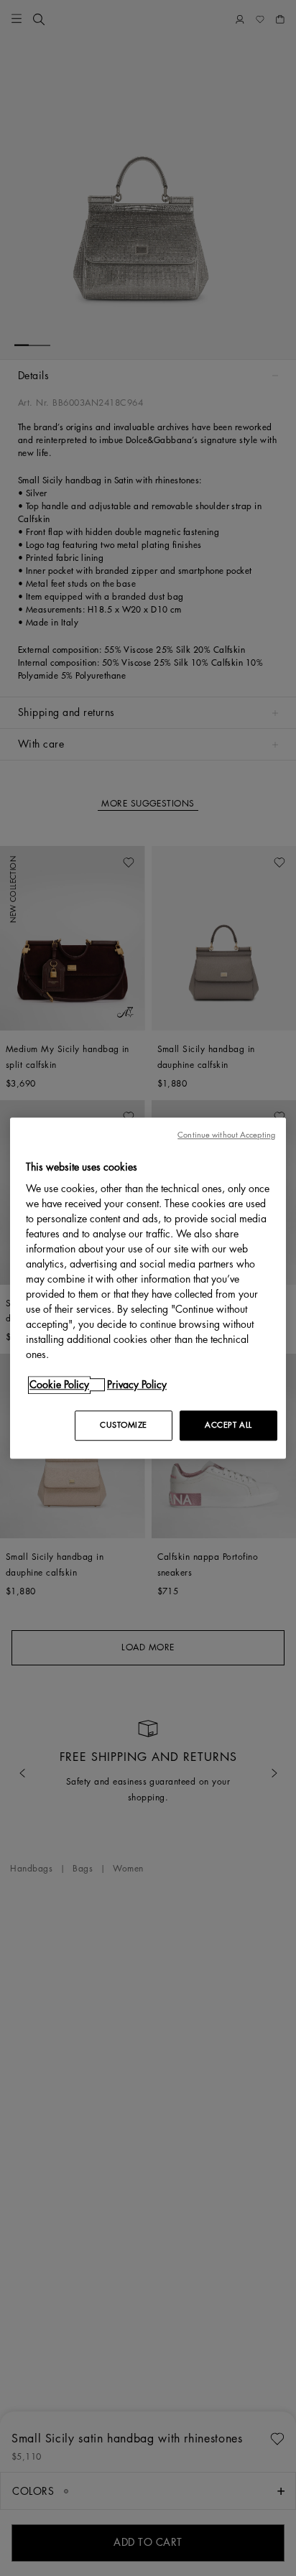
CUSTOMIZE (124, 1425)
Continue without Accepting (226, 1135)
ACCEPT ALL (228, 1425)
